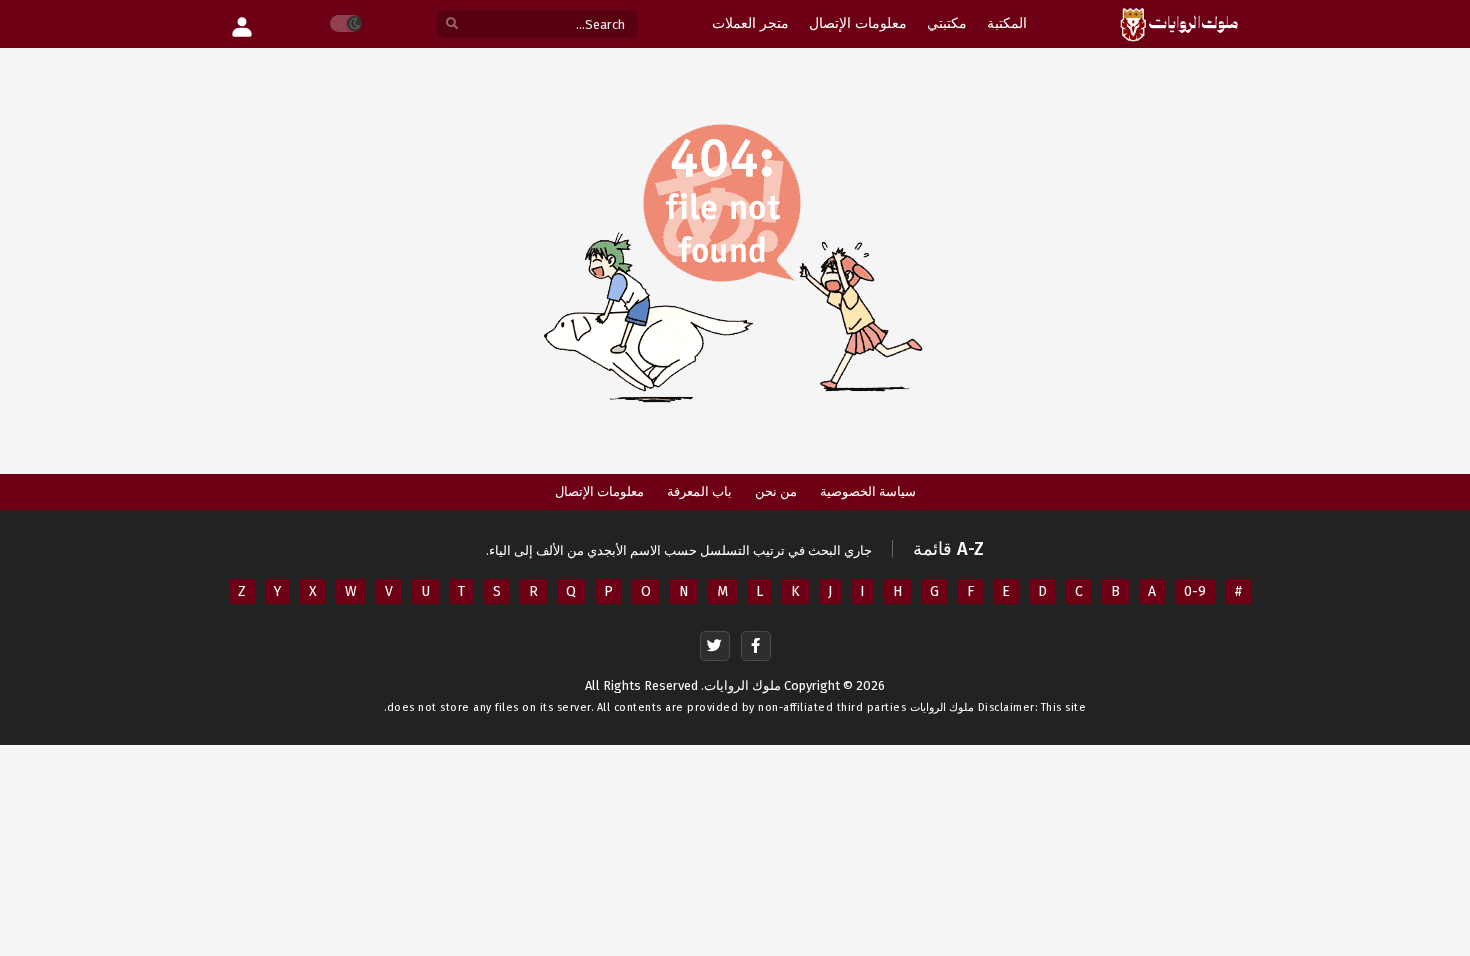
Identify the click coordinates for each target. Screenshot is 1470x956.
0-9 (1195, 591)
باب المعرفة (699, 491)
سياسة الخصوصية (868, 491)
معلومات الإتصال (599, 491)
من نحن (776, 491)
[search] (452, 24)
